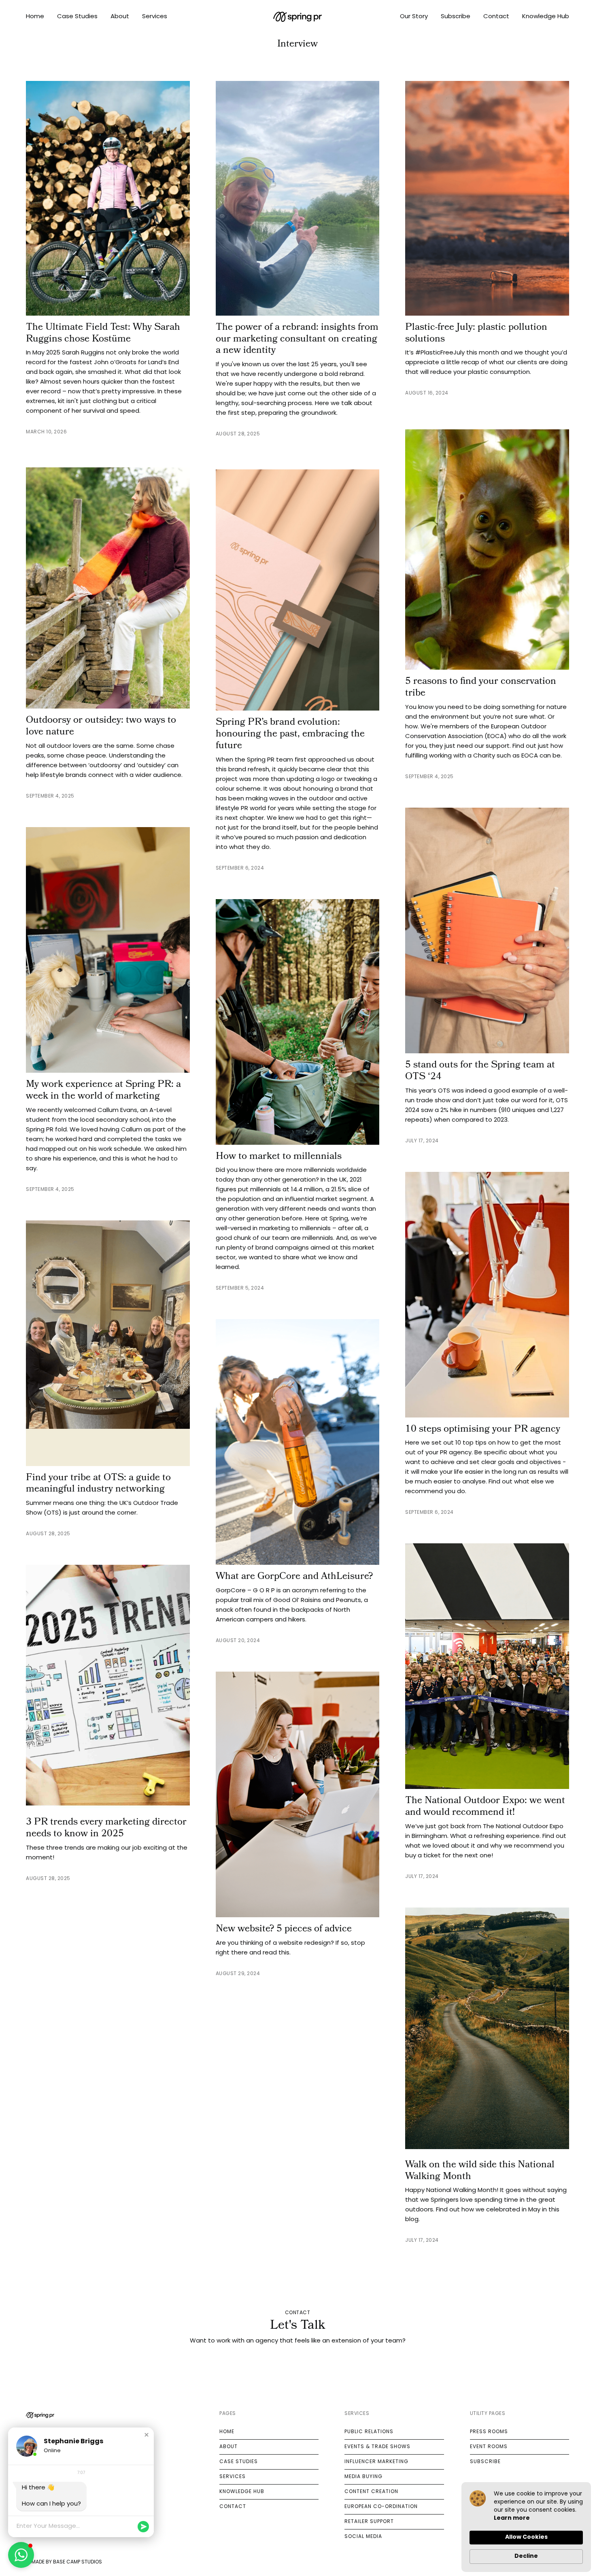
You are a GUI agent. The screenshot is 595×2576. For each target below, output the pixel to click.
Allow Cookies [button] (526, 2537)
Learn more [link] (512, 2518)
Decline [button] (526, 2556)
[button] (147, 2435)
